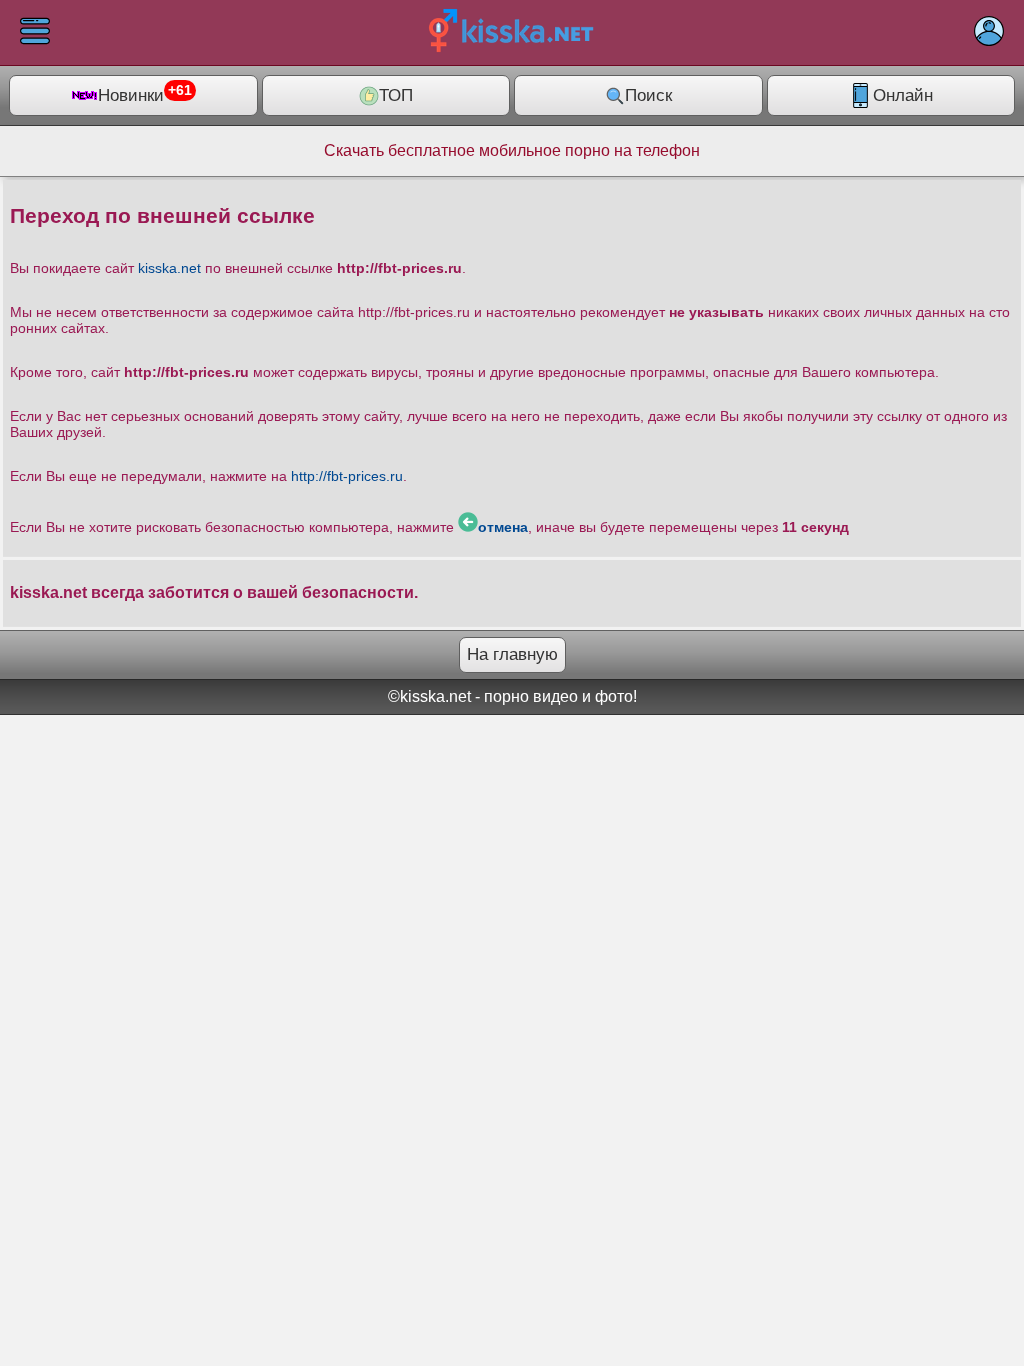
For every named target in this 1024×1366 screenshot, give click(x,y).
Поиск (648, 95)
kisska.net (169, 268)
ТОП (396, 95)
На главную (512, 654)
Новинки (145, 94)
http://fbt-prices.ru (347, 476)
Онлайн (903, 95)
